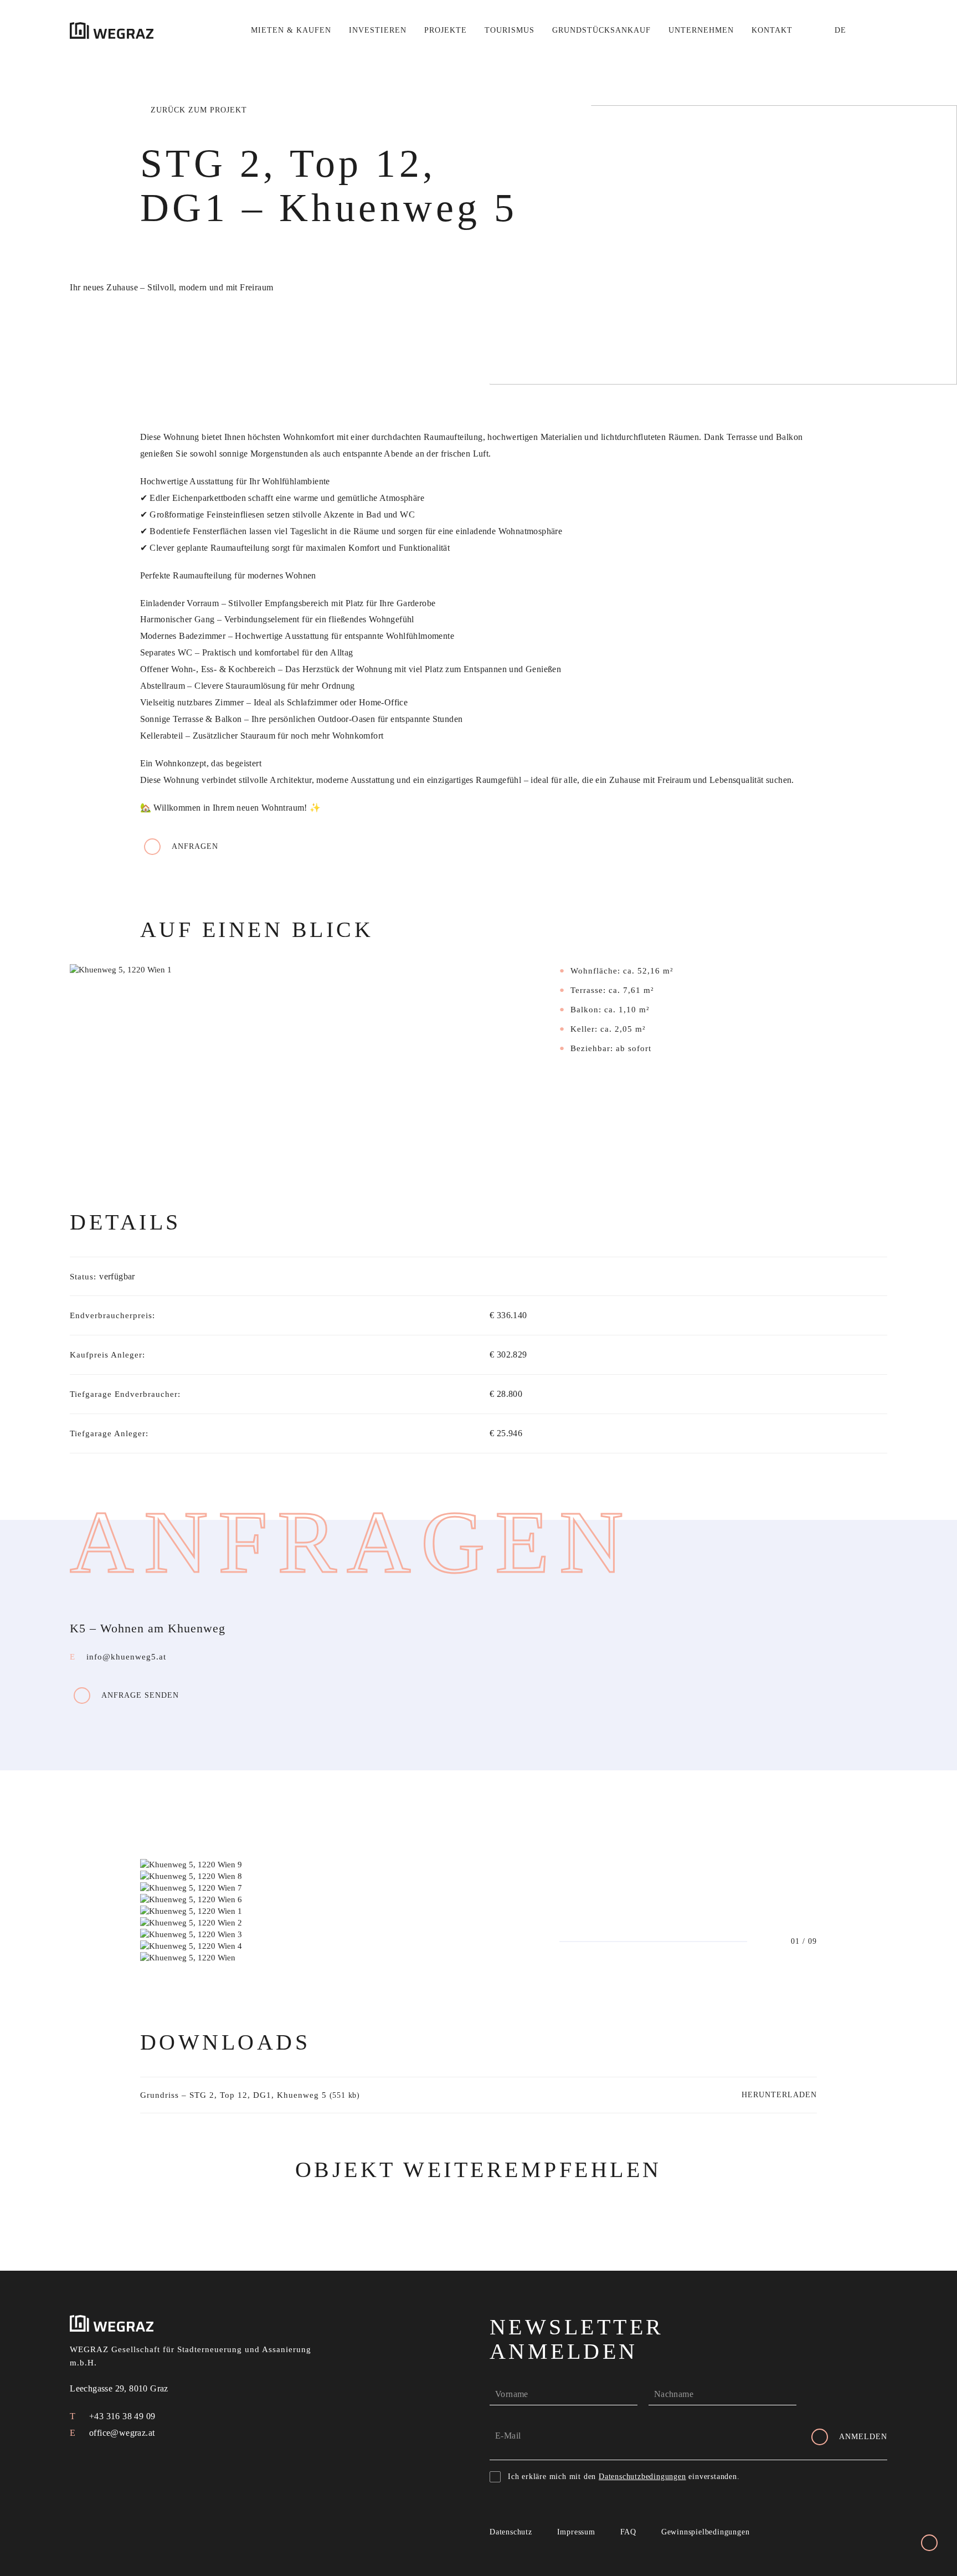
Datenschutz (511, 2532)
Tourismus (510, 30)
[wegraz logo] (112, 30)
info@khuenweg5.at (126, 1657)
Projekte (446, 30)
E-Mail (508, 2436)
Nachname (674, 2394)
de (840, 30)
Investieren (378, 30)
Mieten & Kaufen (291, 30)
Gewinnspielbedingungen (706, 2532)
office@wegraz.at (121, 2433)
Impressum (576, 2532)
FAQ (628, 2532)
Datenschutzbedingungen (642, 2477)
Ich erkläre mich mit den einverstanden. (624, 2477)
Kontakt (772, 30)
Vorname (512, 2394)
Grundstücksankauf (601, 30)
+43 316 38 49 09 (121, 2416)
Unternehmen (701, 30)
